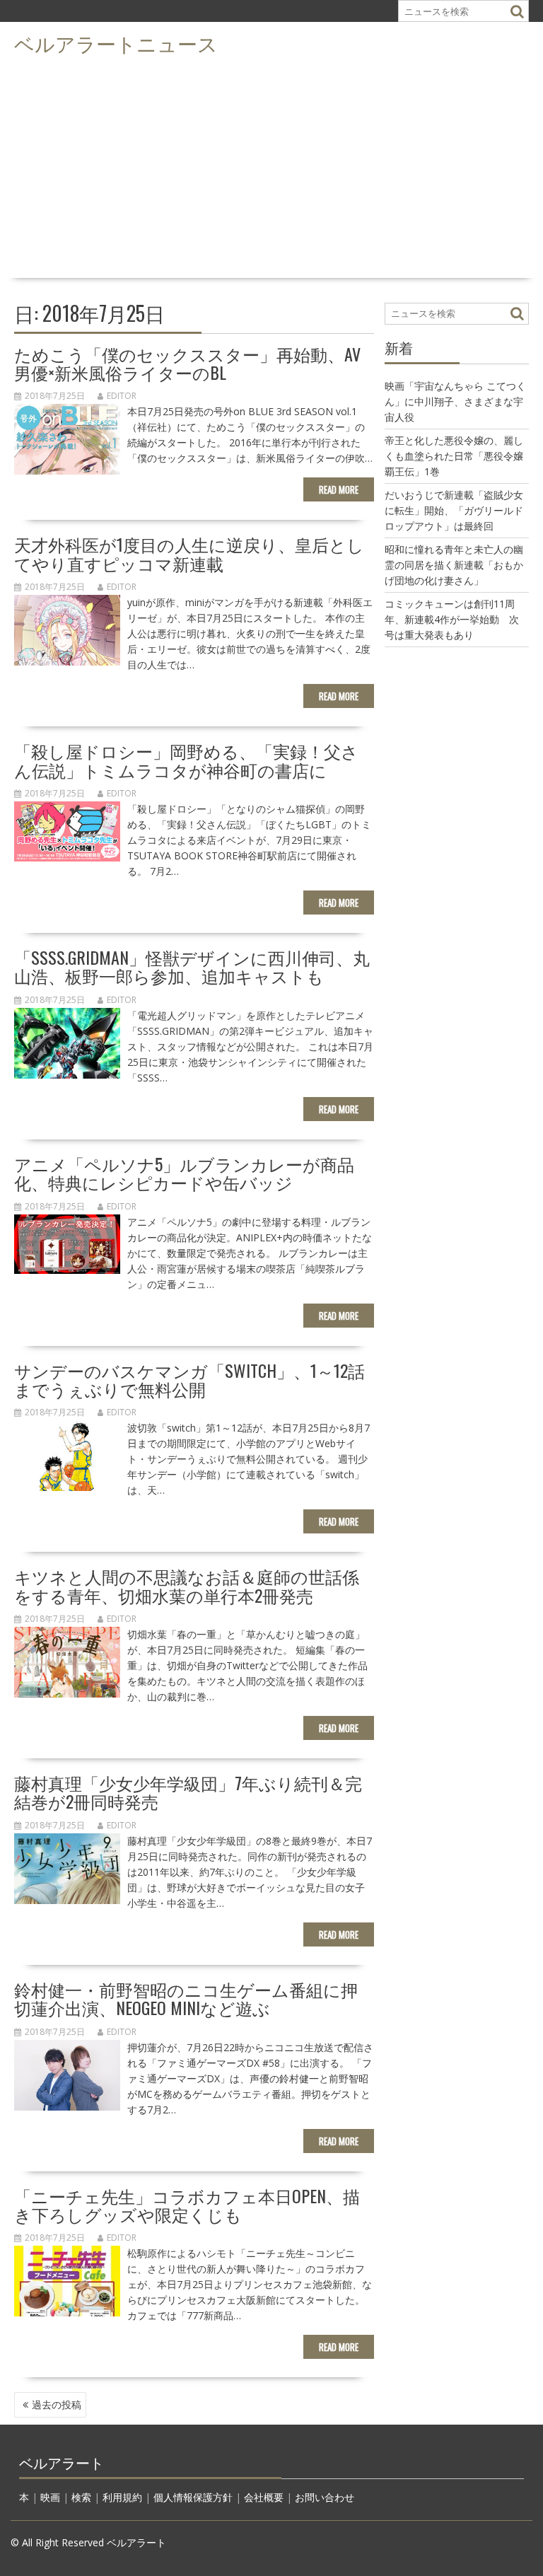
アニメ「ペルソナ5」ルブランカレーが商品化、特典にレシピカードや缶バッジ (184, 1173)
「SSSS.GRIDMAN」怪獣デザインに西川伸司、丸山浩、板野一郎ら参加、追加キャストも (192, 966)
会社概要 (264, 2497)
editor (122, 396)
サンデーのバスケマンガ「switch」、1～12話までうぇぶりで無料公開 (189, 1379)
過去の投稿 (57, 2404)
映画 (50, 2497)
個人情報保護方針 (193, 2497)
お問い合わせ (325, 2497)
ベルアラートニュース (116, 43)
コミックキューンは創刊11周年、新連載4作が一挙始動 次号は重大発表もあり (452, 619)
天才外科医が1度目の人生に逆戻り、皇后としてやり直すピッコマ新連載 (189, 553)
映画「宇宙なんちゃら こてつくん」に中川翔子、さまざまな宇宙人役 (455, 401)
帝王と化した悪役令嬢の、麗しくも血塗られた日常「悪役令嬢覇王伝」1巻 (454, 456)
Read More (339, 489)
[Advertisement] (271, 167)
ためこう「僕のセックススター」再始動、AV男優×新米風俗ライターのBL (187, 363)
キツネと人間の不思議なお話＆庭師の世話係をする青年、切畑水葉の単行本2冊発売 (187, 1585)
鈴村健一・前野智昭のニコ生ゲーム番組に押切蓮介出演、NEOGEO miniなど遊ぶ (186, 1998)
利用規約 (122, 2497)
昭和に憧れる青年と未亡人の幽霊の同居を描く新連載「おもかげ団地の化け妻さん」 (454, 565)
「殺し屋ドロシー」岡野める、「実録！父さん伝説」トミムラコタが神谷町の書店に (186, 760)
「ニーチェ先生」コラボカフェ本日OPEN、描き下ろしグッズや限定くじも (187, 2205)
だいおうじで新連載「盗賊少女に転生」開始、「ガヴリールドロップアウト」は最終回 (454, 510)
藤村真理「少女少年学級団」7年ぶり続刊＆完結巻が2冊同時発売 (188, 1792)
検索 (81, 2497)
